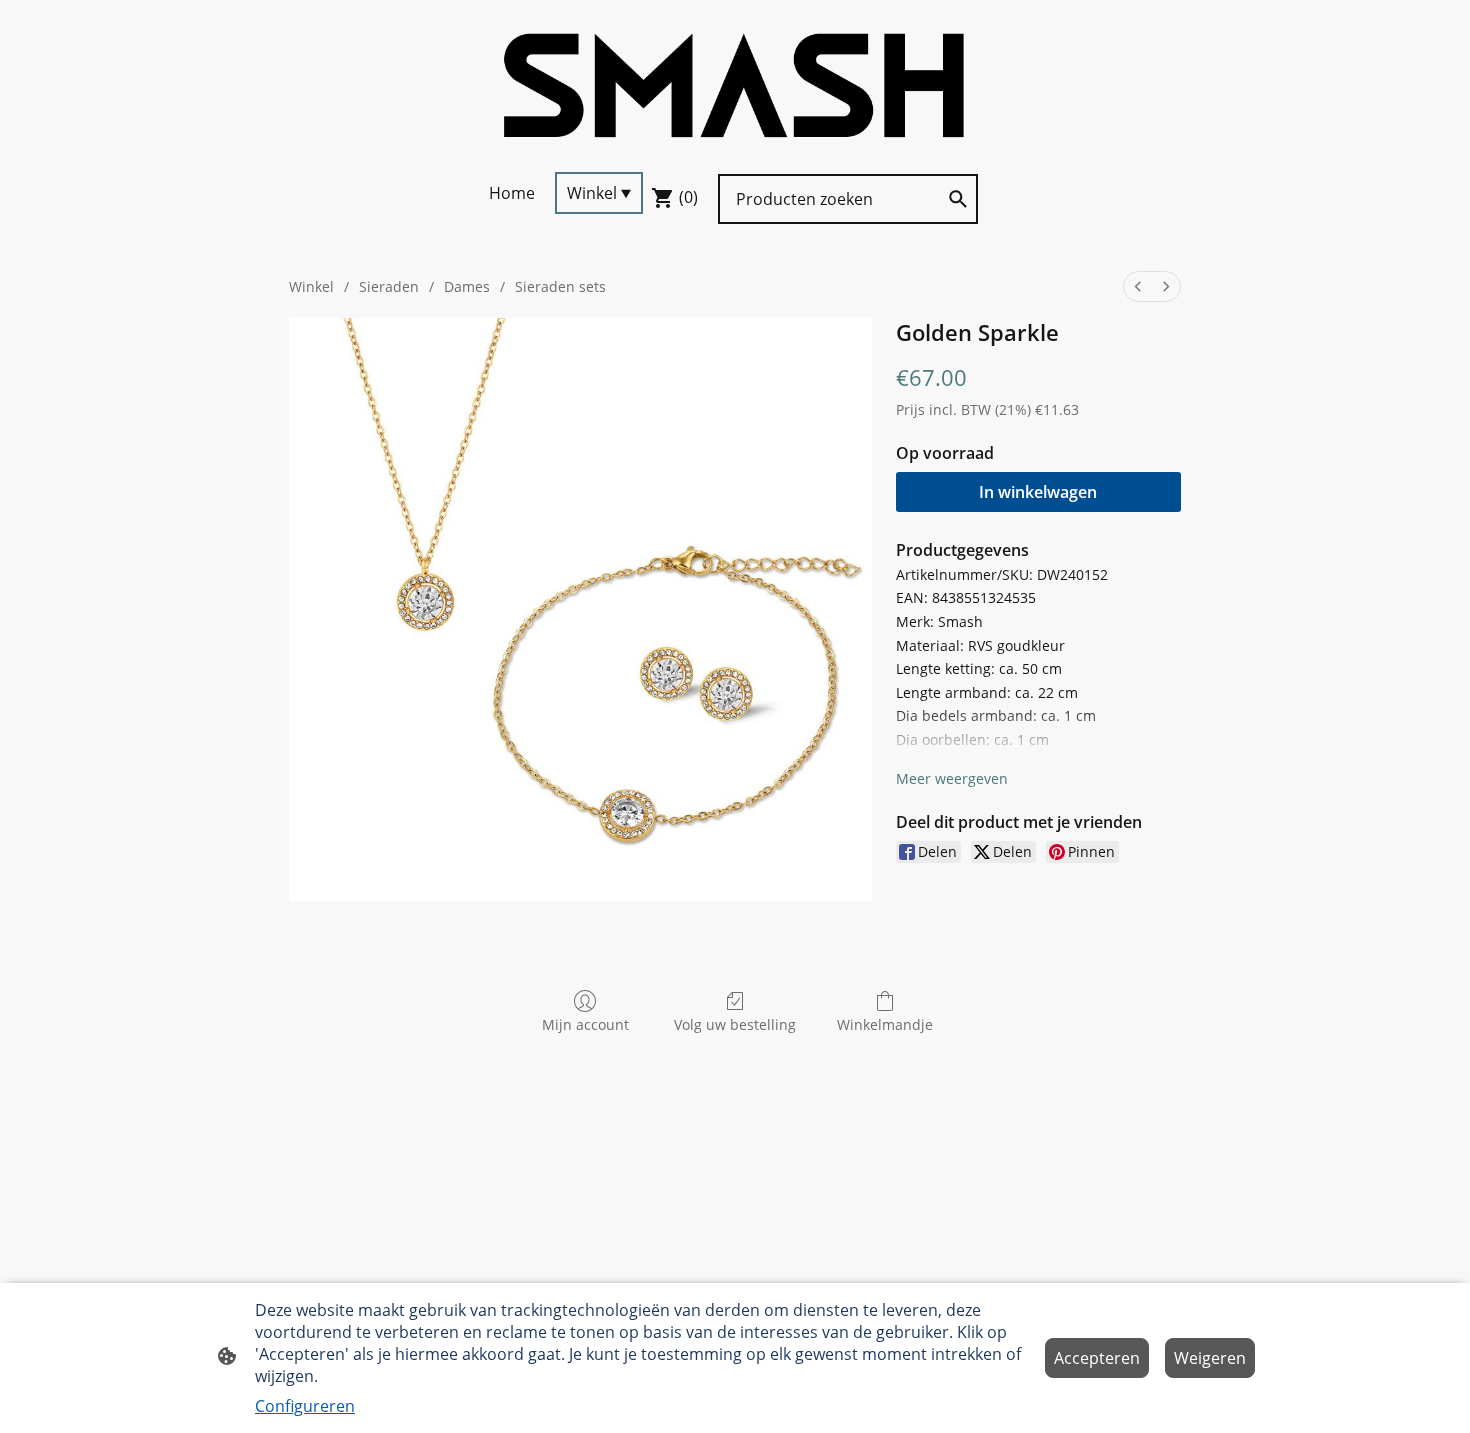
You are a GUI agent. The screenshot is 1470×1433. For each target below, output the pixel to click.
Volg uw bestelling (735, 1024)
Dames (467, 286)
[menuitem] (1138, 286)
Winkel (311, 286)
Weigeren (1210, 1358)
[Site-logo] (734, 85)
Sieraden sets (560, 286)
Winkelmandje (885, 1024)
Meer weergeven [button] (952, 778)
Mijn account (585, 1024)
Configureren (305, 1406)
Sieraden (389, 286)
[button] (958, 199)
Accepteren (1097, 1358)
